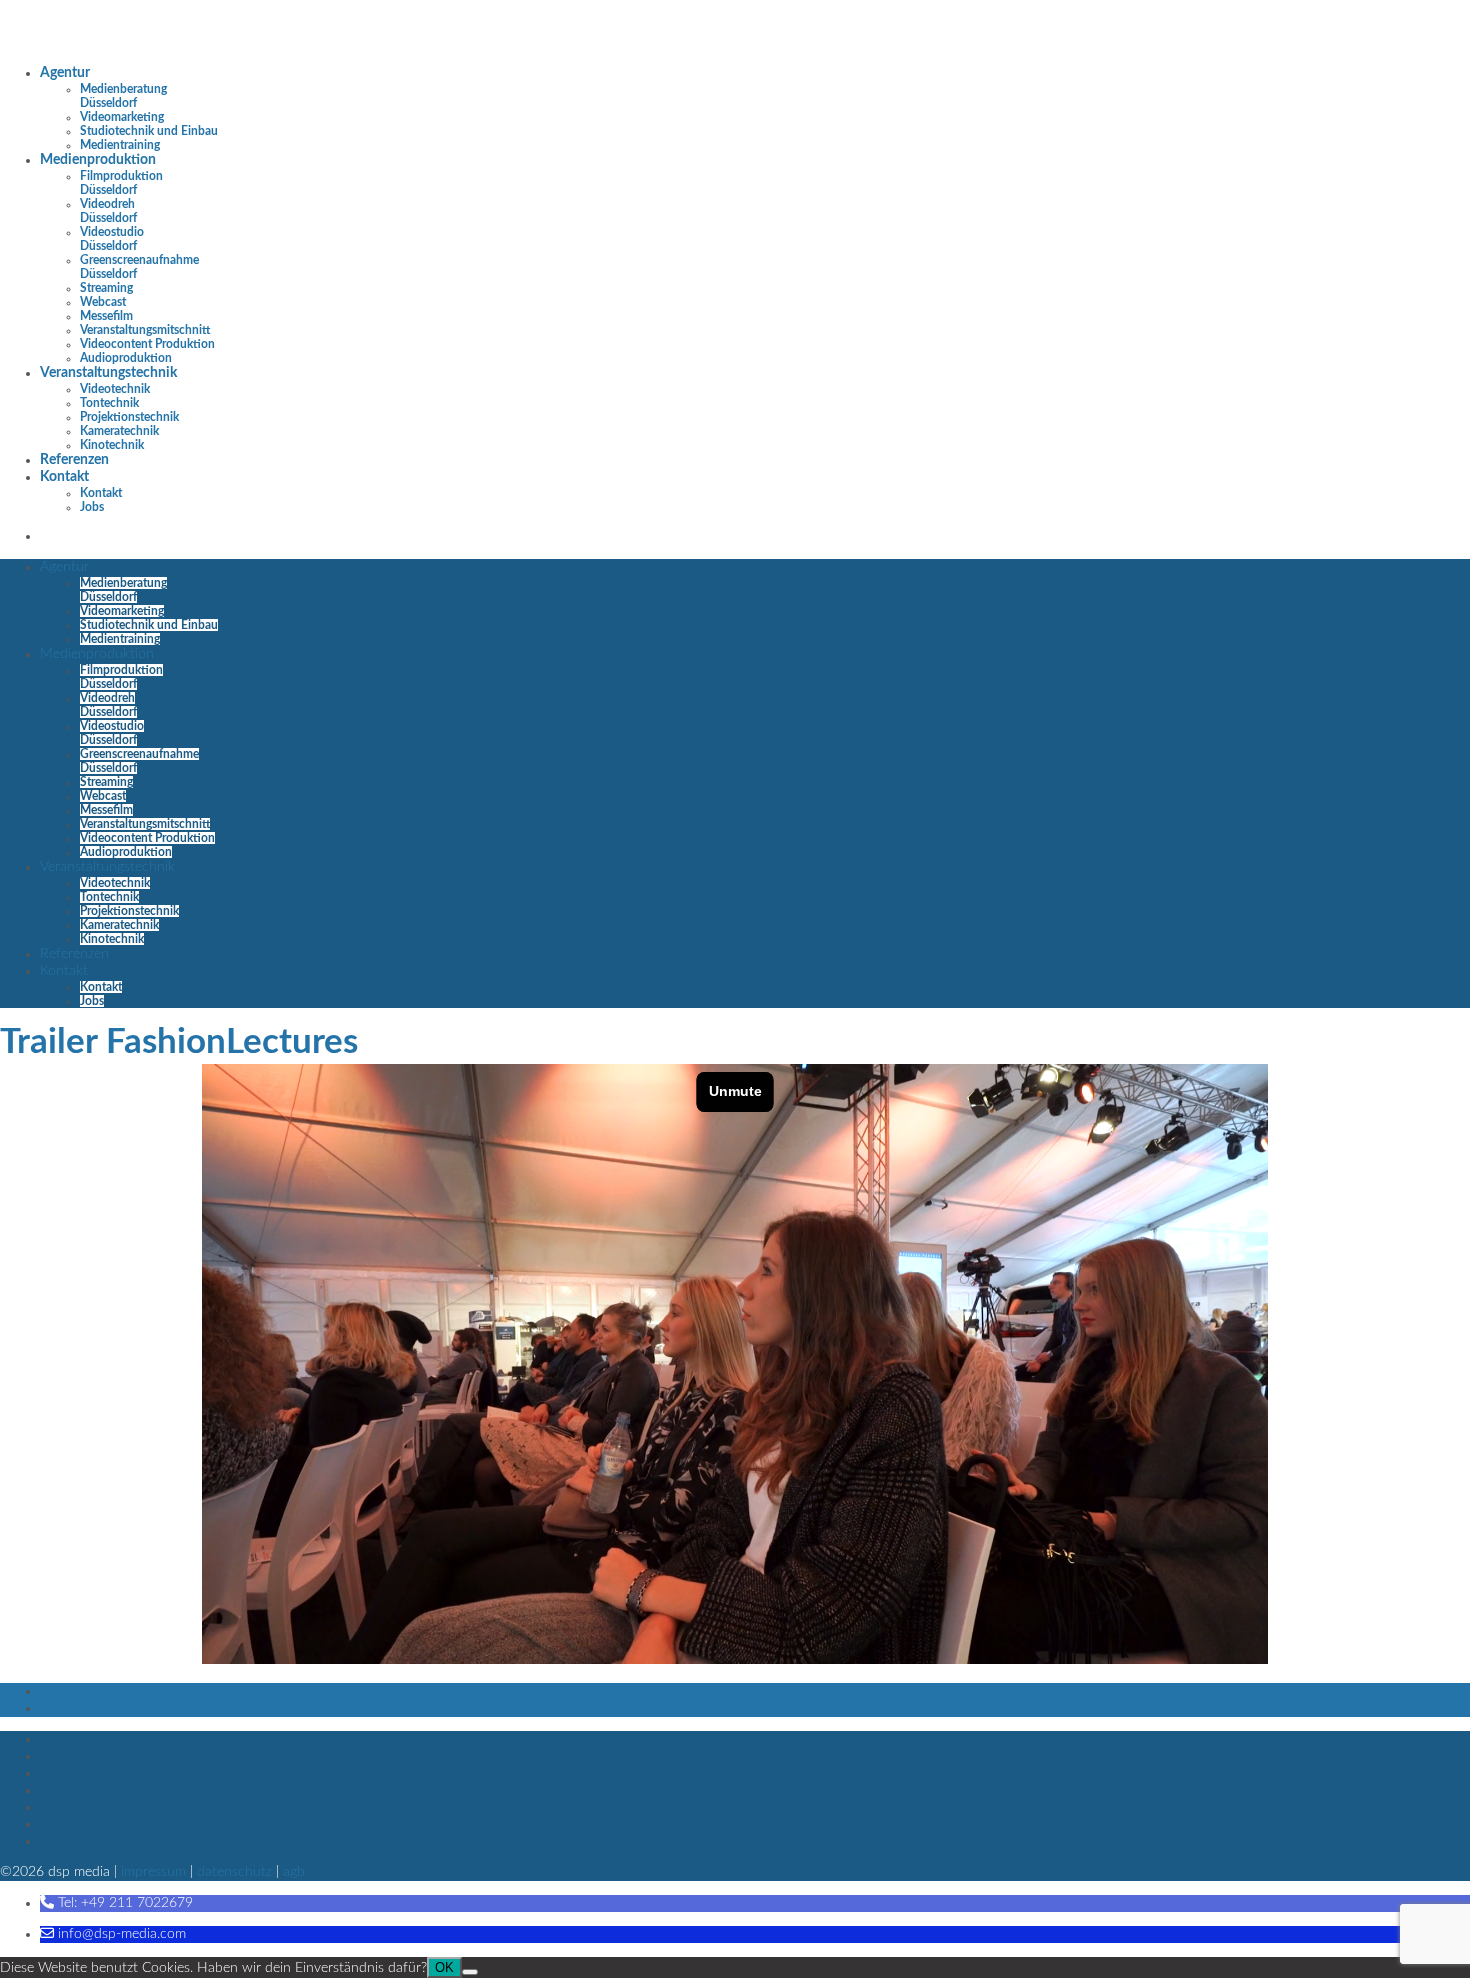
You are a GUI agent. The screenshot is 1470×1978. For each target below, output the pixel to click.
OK (444, 1967)
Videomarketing (122, 117)
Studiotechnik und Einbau (149, 131)
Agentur (65, 73)
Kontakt (64, 477)
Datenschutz (234, 1872)
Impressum (153, 1872)
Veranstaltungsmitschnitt (145, 330)
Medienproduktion (98, 160)
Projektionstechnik (129, 417)
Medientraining (120, 145)
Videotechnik (115, 389)
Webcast (103, 302)
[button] (116, 1903)
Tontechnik (109, 403)
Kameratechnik (119, 431)
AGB (294, 1872)
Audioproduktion (126, 358)
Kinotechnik (112, 445)
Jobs (92, 507)
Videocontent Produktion (147, 344)
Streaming (106, 288)
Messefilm (106, 316)
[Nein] (470, 1972)
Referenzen (74, 460)
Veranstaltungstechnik (108, 373)
